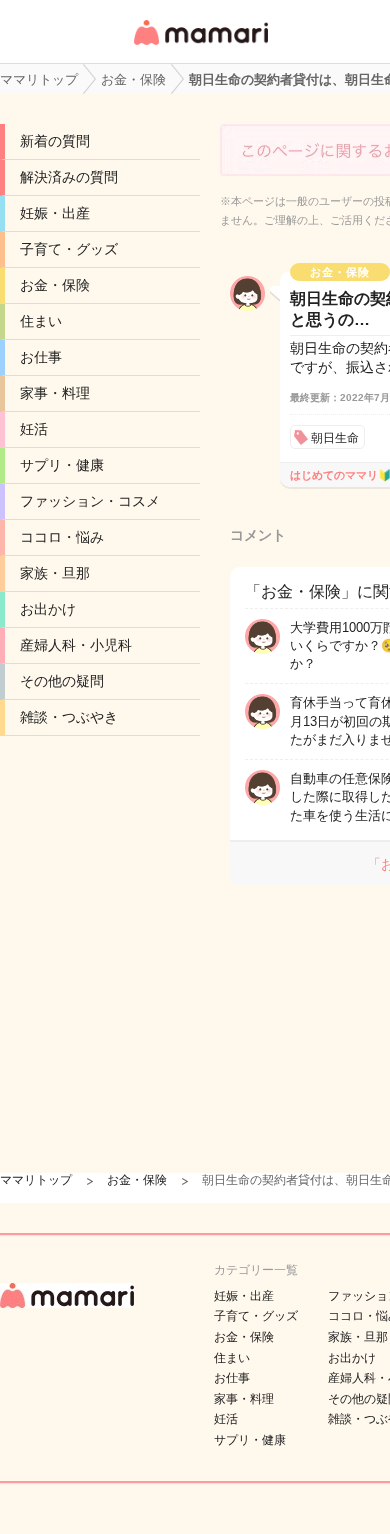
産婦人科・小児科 (76, 645)
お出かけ (48, 609)
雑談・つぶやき (69, 717)
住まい (41, 321)
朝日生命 (335, 438)
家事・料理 (55, 393)
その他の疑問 (62, 681)
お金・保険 (55, 285)
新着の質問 (55, 141)
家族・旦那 (55, 573)
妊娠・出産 (55, 213)
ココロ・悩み (62, 537)
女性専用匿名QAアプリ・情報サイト (200, 46)
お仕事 (41, 357)
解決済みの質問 (69, 177)
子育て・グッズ (69, 249)
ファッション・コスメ (90, 501)
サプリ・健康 (62, 465)
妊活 (34, 429)
